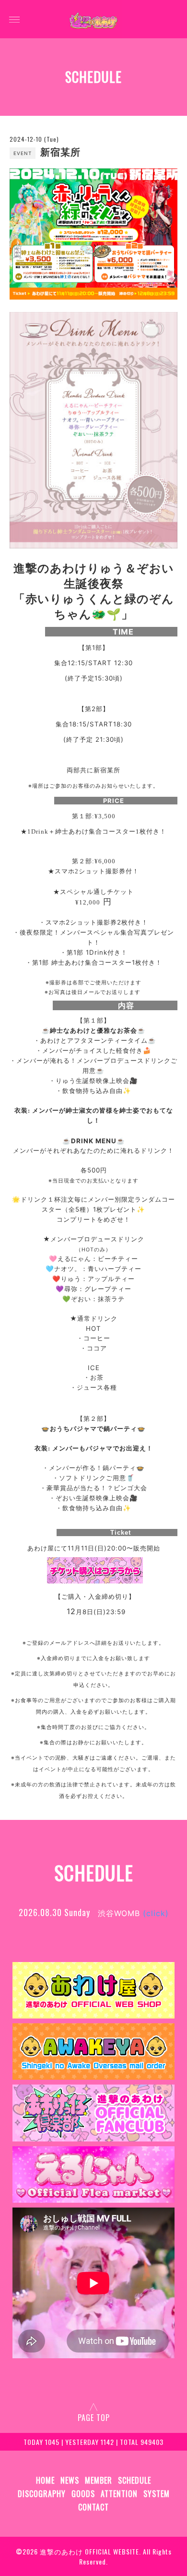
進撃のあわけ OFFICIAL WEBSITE (89, 2551)
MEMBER (99, 2480)
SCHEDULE (134, 2480)
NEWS (70, 2480)
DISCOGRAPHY (42, 2494)
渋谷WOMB (133, 1913)
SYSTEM (157, 2494)
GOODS (83, 2494)
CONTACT (93, 2507)
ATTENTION (119, 2494)
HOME (45, 2480)
